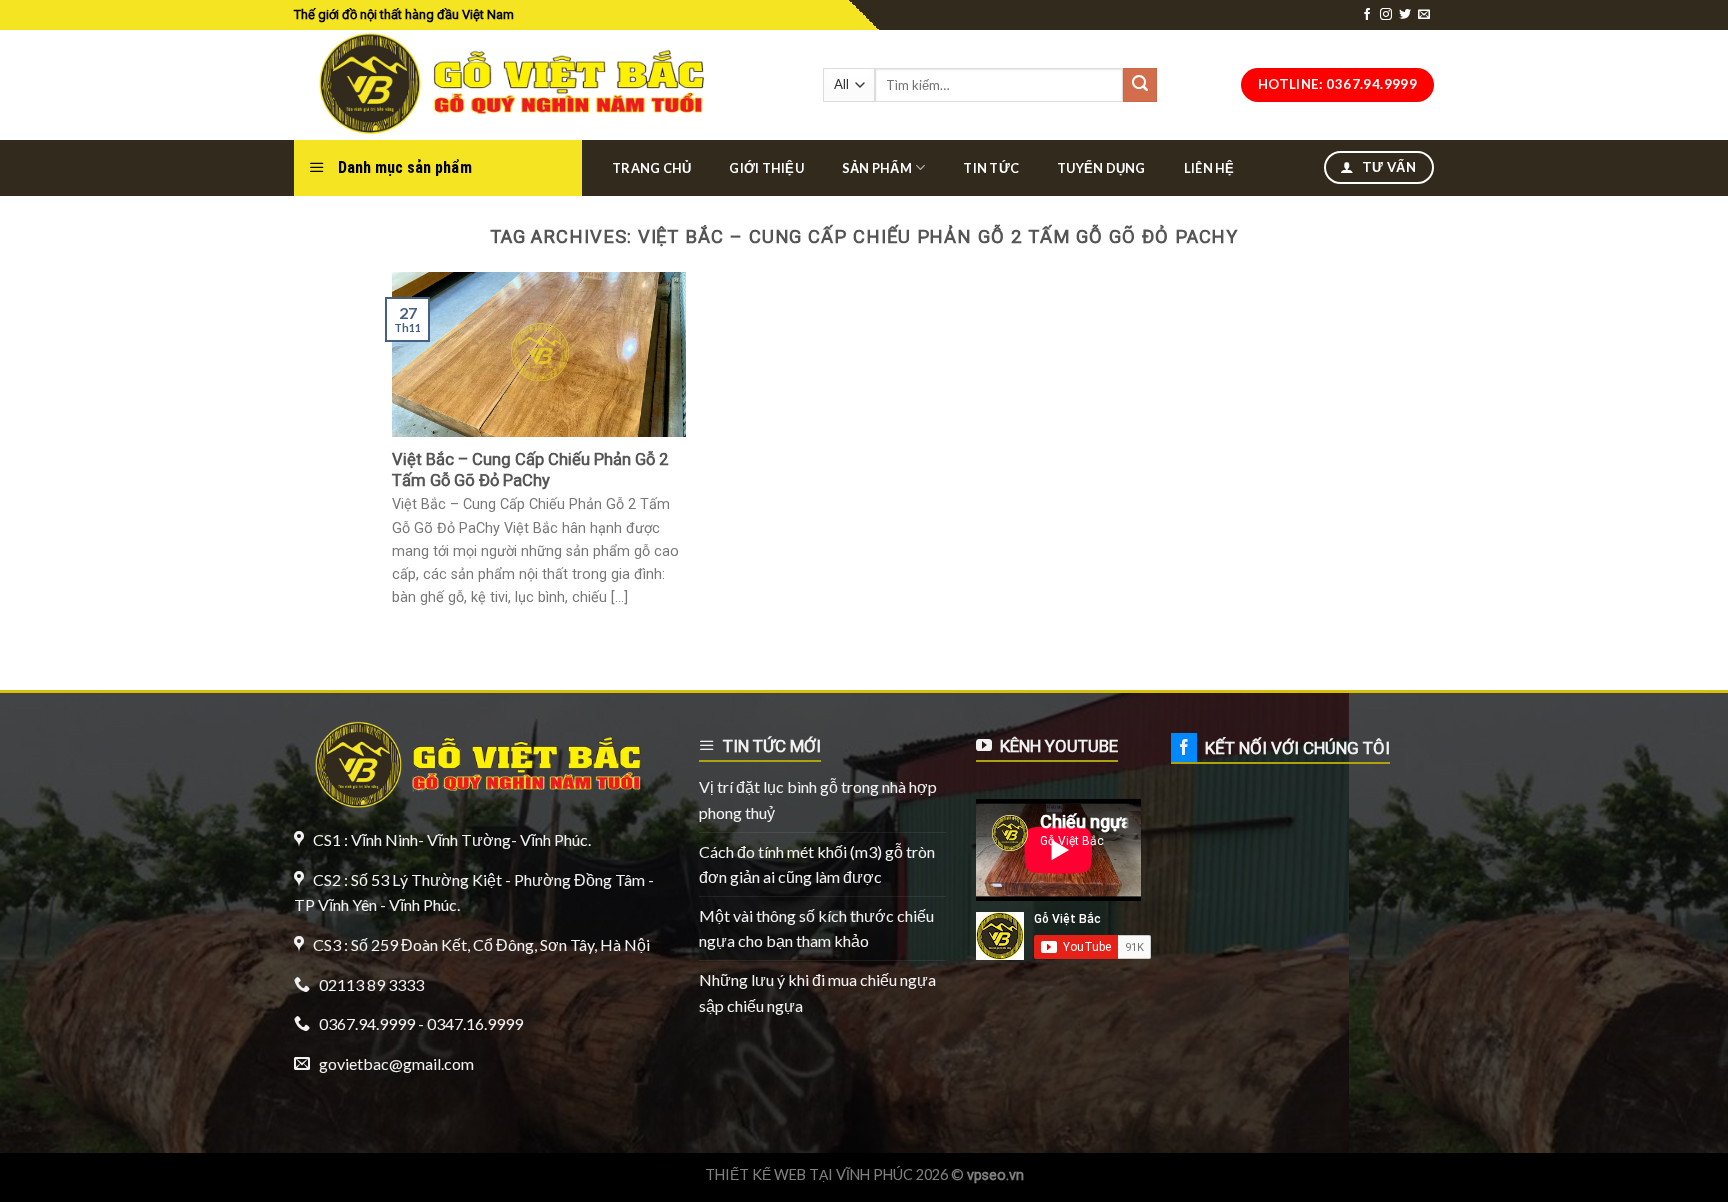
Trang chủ (651, 168)
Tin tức (991, 168)
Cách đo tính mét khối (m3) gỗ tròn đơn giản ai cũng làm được (817, 864)
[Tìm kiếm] (1140, 85)
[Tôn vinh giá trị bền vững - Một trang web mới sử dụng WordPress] (506, 85)
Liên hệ (1209, 168)
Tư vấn (1387, 167)
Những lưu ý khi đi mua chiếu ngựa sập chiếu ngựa (817, 992)
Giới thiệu (766, 168)
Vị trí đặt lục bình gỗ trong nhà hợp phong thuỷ (818, 799)
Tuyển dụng (1101, 168)
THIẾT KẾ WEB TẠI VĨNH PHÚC (809, 1174)
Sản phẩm (877, 168)
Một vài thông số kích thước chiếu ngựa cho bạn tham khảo (816, 928)
